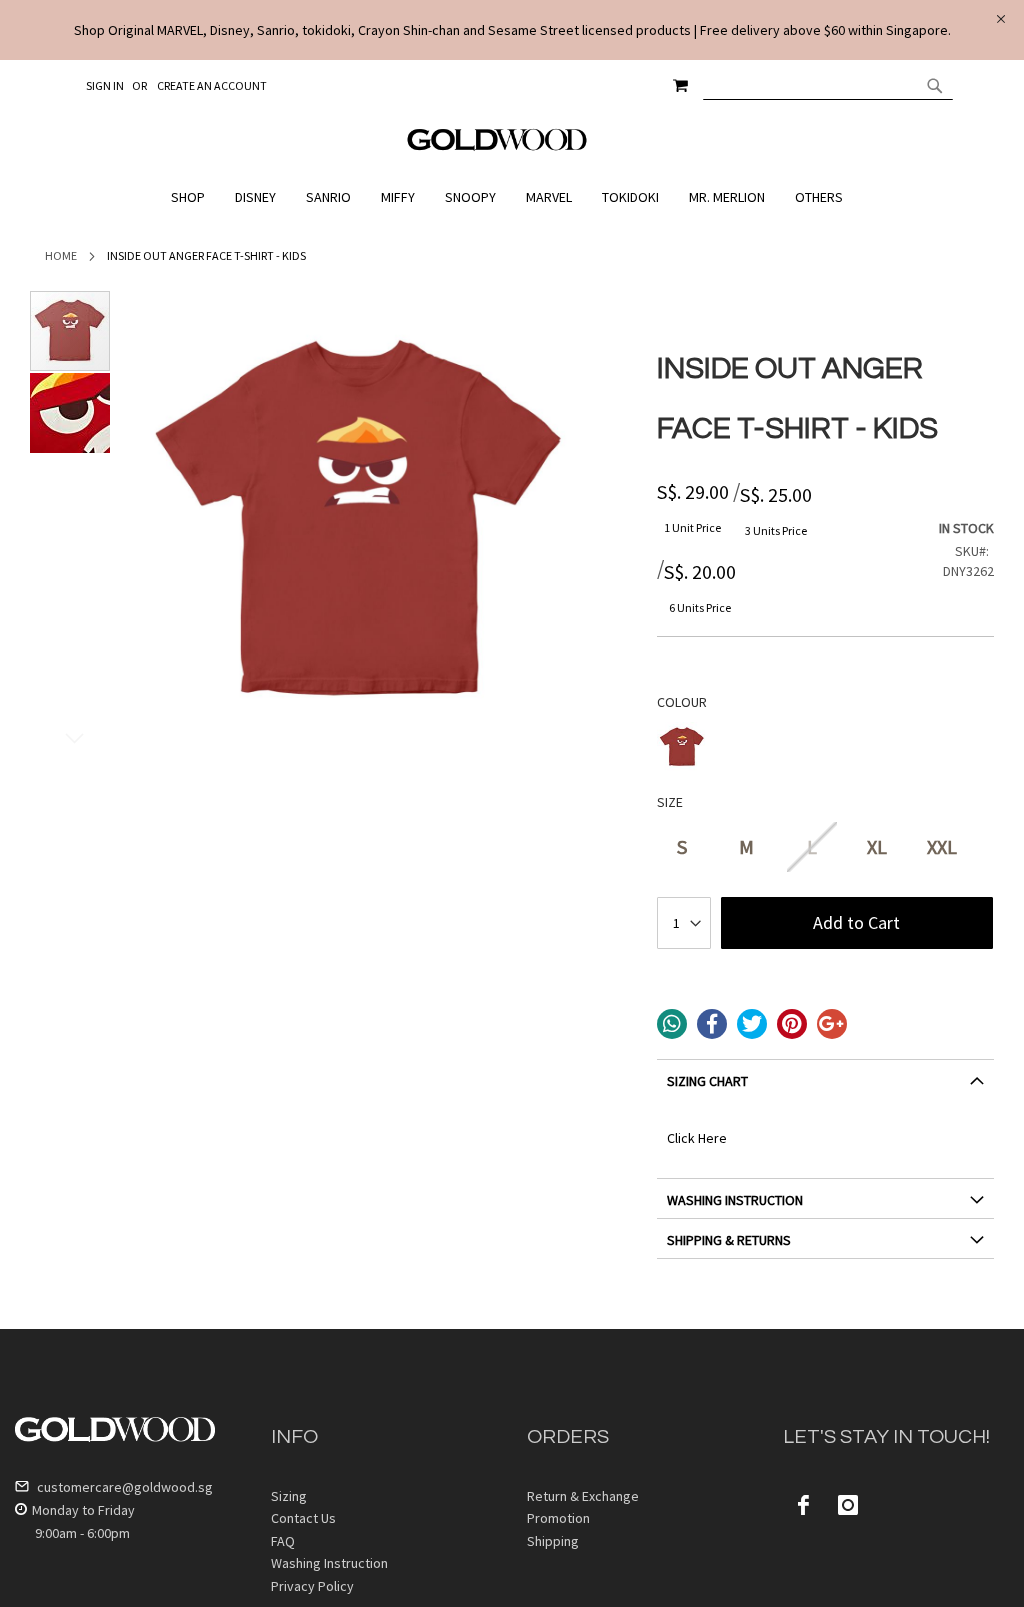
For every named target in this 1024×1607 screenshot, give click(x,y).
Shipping (553, 1541)
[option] (682, 747)
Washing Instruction (329, 1563)
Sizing (289, 1496)
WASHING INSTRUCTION (735, 1200)
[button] (70, 413)
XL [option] (877, 846)
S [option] (682, 846)
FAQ (283, 1541)
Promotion (558, 1518)
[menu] (512, 197)
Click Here (697, 1138)
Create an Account (212, 85)
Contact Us (303, 1518)
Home (61, 255)
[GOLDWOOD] (497, 147)
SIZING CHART (707, 1081)
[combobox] (828, 85)
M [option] (746, 846)
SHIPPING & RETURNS (729, 1240)
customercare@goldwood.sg (123, 1487)
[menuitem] (193, 197)
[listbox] (825, 749)
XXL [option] (942, 846)
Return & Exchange (583, 1496)
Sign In (105, 85)
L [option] (812, 846)
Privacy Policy (312, 1586)
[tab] (825, 1088)
